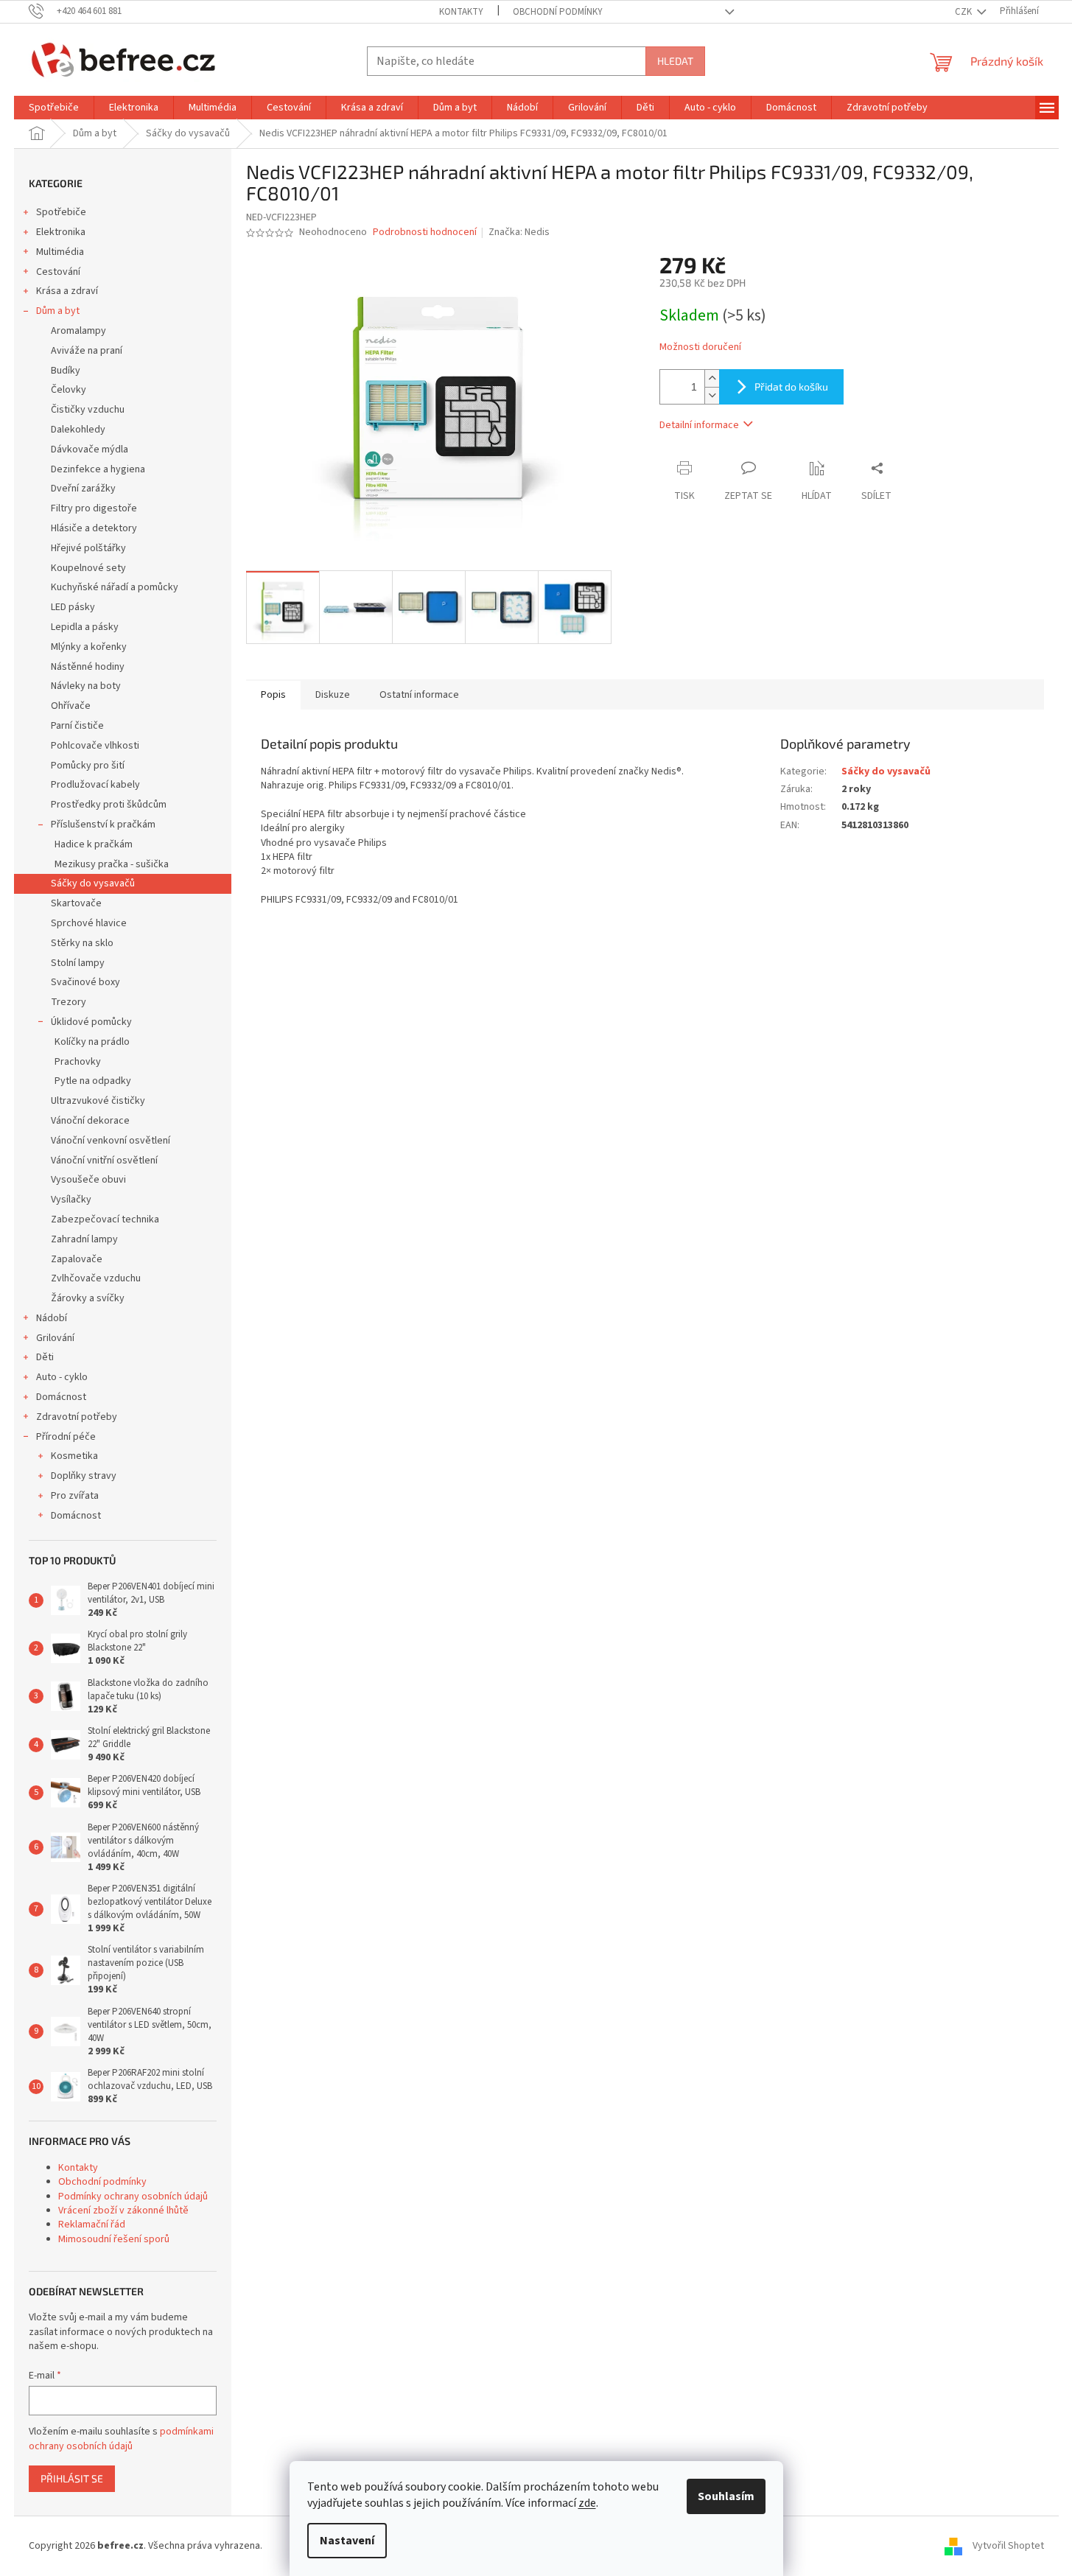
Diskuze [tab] (333, 695)
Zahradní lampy (84, 1239)
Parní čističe (77, 726)
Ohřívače (71, 706)
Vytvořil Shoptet (1008, 2546)
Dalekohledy (78, 430)
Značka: (519, 232)
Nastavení (347, 2541)
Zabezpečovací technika (105, 1219)
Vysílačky (71, 1200)
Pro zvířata (75, 1496)
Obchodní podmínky (558, 12)
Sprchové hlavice (89, 923)
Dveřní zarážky (83, 489)
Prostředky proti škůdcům (109, 805)
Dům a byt (58, 311)
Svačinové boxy (85, 982)
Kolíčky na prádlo (92, 1042)
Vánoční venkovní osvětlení (111, 1141)
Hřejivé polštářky (88, 548)
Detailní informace (699, 425)
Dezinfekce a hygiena (98, 469)
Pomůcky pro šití (88, 766)
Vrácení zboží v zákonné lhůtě (123, 2211)
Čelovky (69, 390)
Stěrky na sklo (82, 943)
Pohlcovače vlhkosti (95, 746)
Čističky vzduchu (88, 410)
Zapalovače (77, 1259)
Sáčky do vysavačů (93, 883)
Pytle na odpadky (93, 1081)
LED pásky (73, 607)
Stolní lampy (78, 963)
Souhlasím (726, 2496)
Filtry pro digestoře (94, 508)
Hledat (675, 61)
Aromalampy (78, 331)
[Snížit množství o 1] (712, 395)
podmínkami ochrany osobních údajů (121, 2439)
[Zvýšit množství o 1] (712, 378)
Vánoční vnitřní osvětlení (104, 1161)
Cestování (58, 272)
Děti (45, 1357)
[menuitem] (54, 108)
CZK (964, 12)
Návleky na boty (86, 686)
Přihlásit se (72, 2478)
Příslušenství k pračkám (103, 825)
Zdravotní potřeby (77, 1417)
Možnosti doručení (700, 347)
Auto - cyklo (62, 1377)
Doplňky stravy (84, 1476)
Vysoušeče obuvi (88, 1180)
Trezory (69, 1002)
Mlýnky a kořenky (89, 647)
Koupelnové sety (88, 568)
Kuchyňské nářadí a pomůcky (115, 587)
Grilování (55, 1338)
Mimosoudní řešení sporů (114, 2239)
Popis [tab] (273, 695)
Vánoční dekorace (90, 1121)
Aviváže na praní (87, 351)
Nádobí (52, 1318)
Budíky (66, 371)
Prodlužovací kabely (95, 785)
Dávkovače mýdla (90, 449)
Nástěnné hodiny (88, 667)
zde (587, 2503)
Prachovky (78, 1062)
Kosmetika (74, 1456)
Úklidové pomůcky (91, 1022)
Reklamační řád (92, 2225)
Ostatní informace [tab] (419, 695)
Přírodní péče (66, 1437)
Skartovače (76, 903)
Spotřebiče (61, 212)
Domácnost (61, 1397)
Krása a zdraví (67, 291)
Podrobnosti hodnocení (425, 232)
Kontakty (461, 12)
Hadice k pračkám (94, 844)
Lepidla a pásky (85, 627)
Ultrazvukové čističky (98, 1101)
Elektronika (61, 232)
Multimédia (60, 252)
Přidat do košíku (791, 386)
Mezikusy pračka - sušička (112, 864)
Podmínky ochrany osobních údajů (133, 2197)
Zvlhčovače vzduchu (96, 1278)
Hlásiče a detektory (94, 528)
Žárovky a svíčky (88, 1298)
